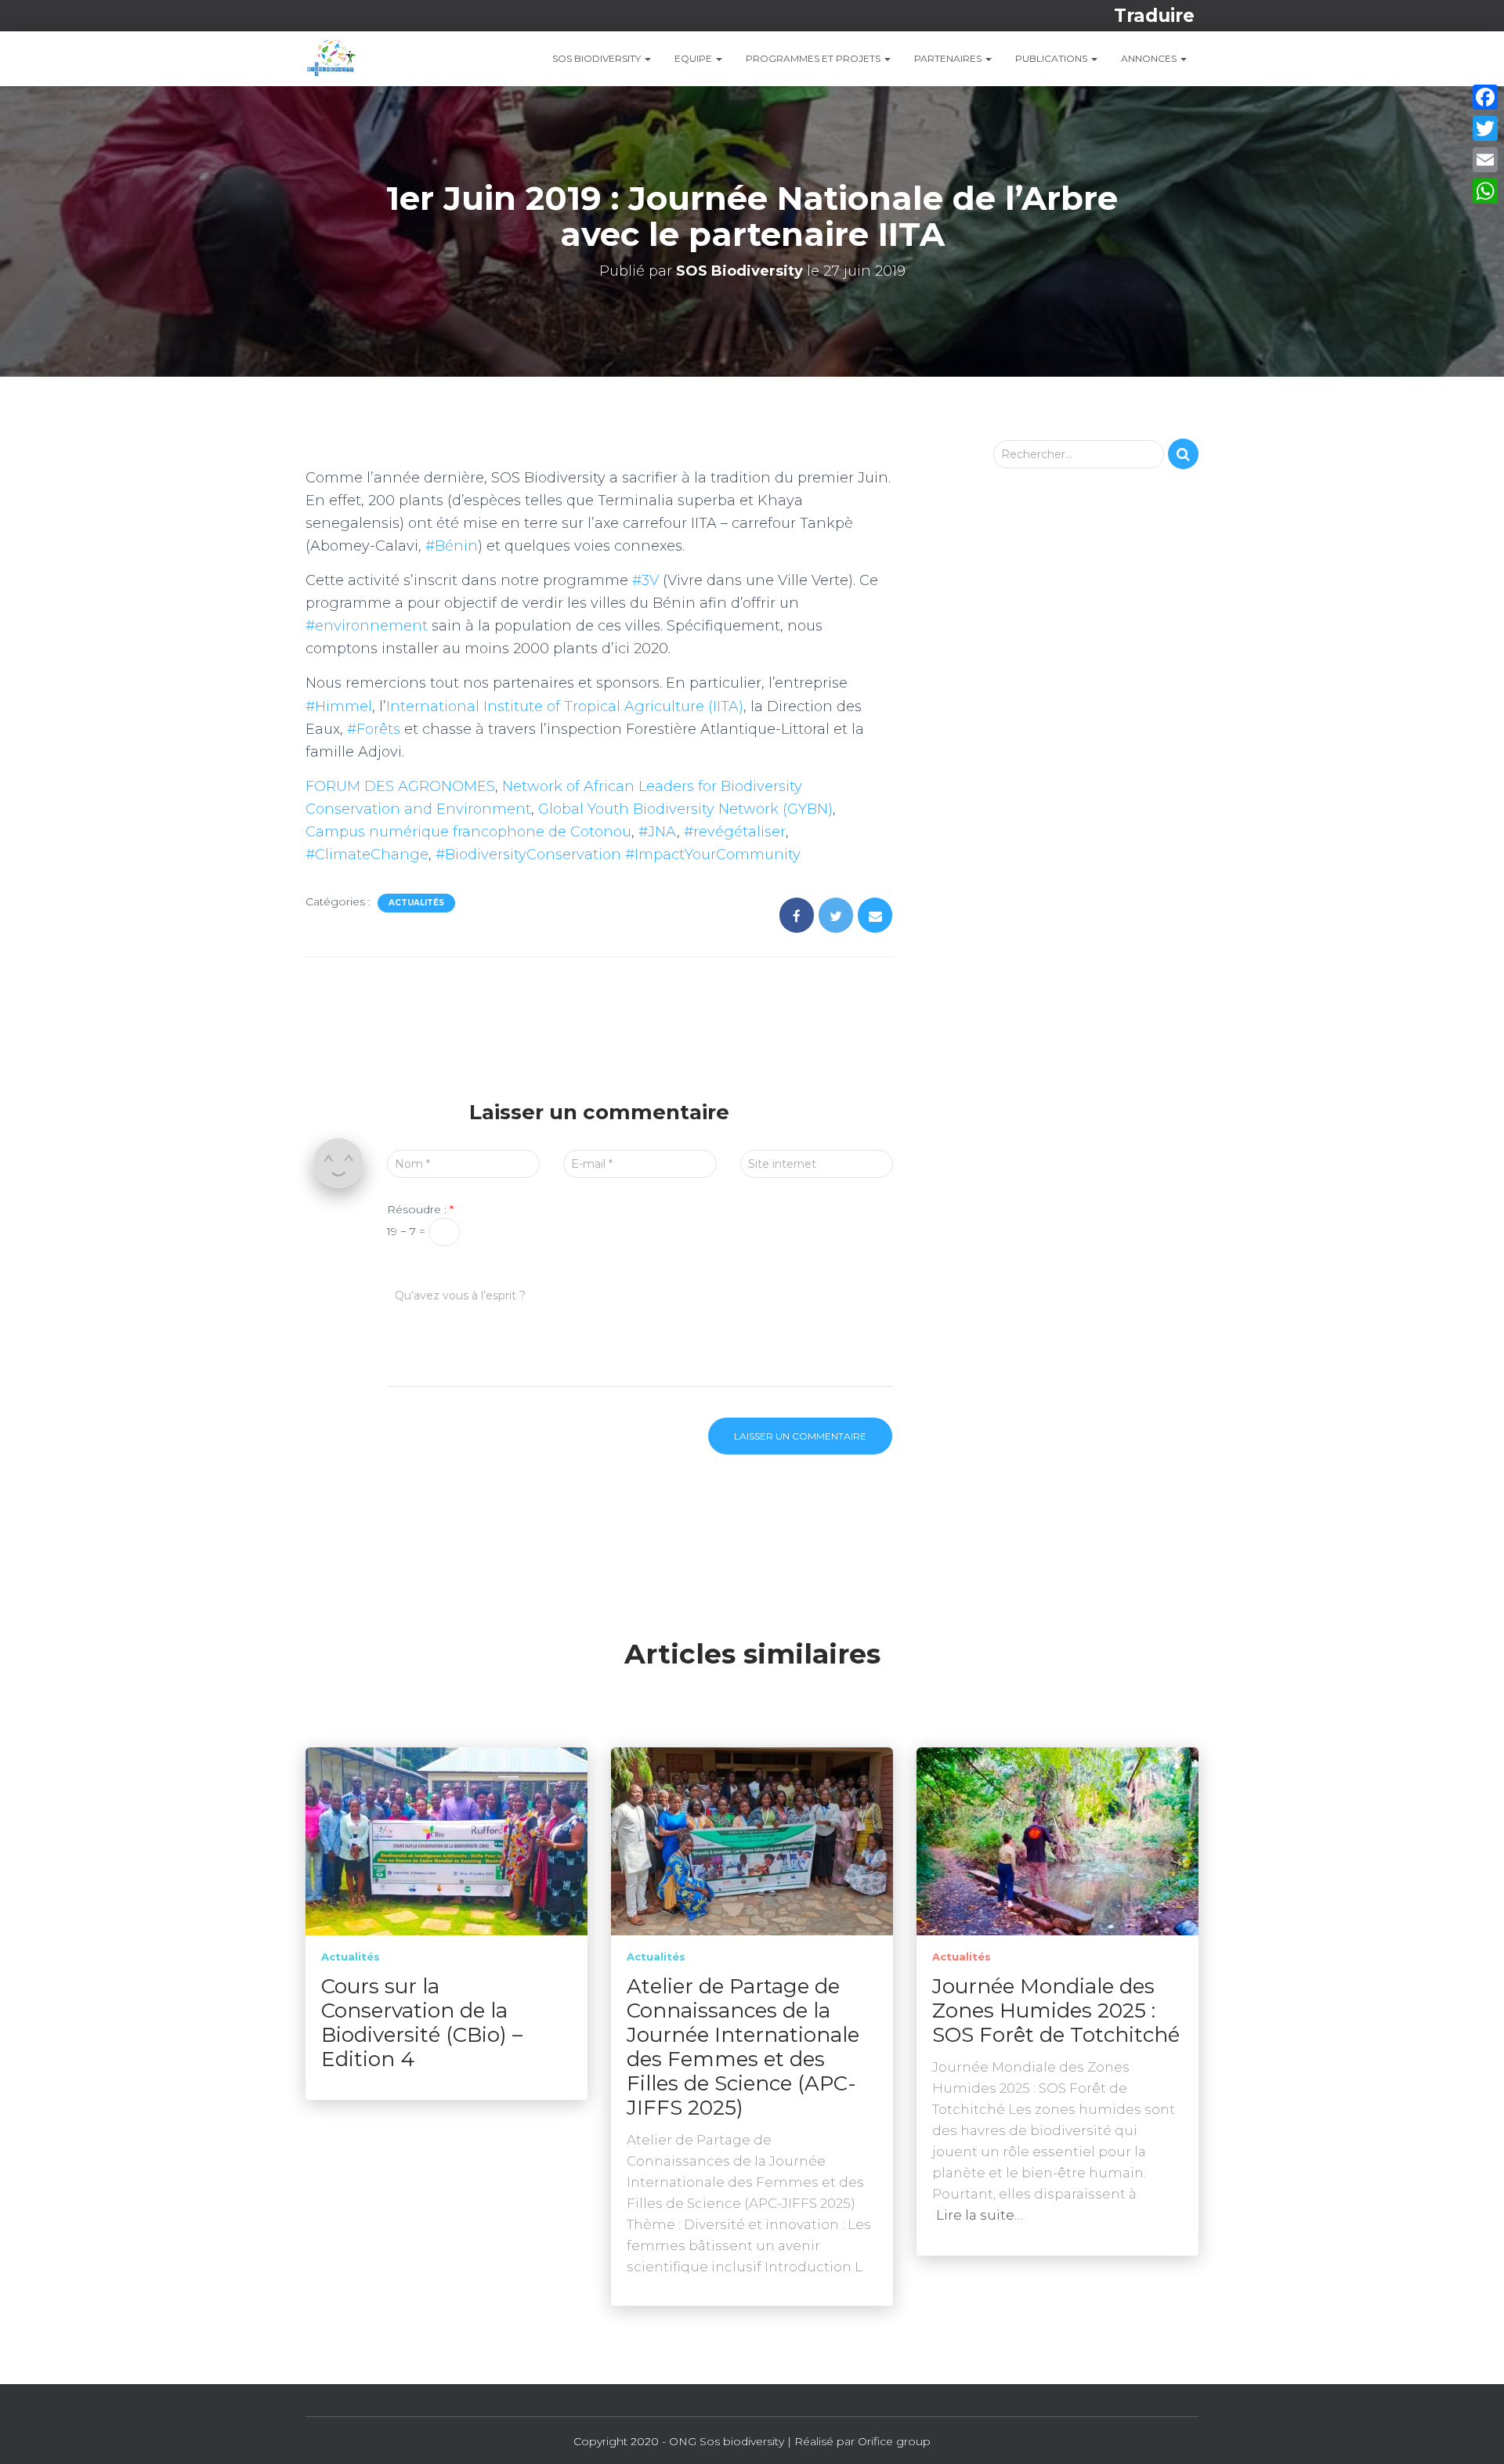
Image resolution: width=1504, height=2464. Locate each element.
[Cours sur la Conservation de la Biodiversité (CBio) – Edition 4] (446, 1840)
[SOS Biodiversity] (331, 59)
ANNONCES (1150, 58)
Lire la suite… (980, 2215)
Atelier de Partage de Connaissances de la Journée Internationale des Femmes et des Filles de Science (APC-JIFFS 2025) (743, 2047)
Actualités (416, 903)
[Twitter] (1485, 128)
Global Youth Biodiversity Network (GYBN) (685, 809)
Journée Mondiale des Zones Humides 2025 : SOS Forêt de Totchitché (1056, 2011)
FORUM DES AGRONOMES (400, 786)
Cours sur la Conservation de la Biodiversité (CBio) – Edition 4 (422, 2023)
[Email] (1485, 160)
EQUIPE (694, 58)
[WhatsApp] (1485, 191)
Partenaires (949, 58)
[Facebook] (1485, 97)
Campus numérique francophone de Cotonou (468, 832)
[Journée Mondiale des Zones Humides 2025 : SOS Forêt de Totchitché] (1057, 1840)
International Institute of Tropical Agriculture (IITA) (565, 706)
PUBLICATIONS (1052, 58)
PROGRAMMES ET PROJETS (814, 58)
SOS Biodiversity (598, 58)
